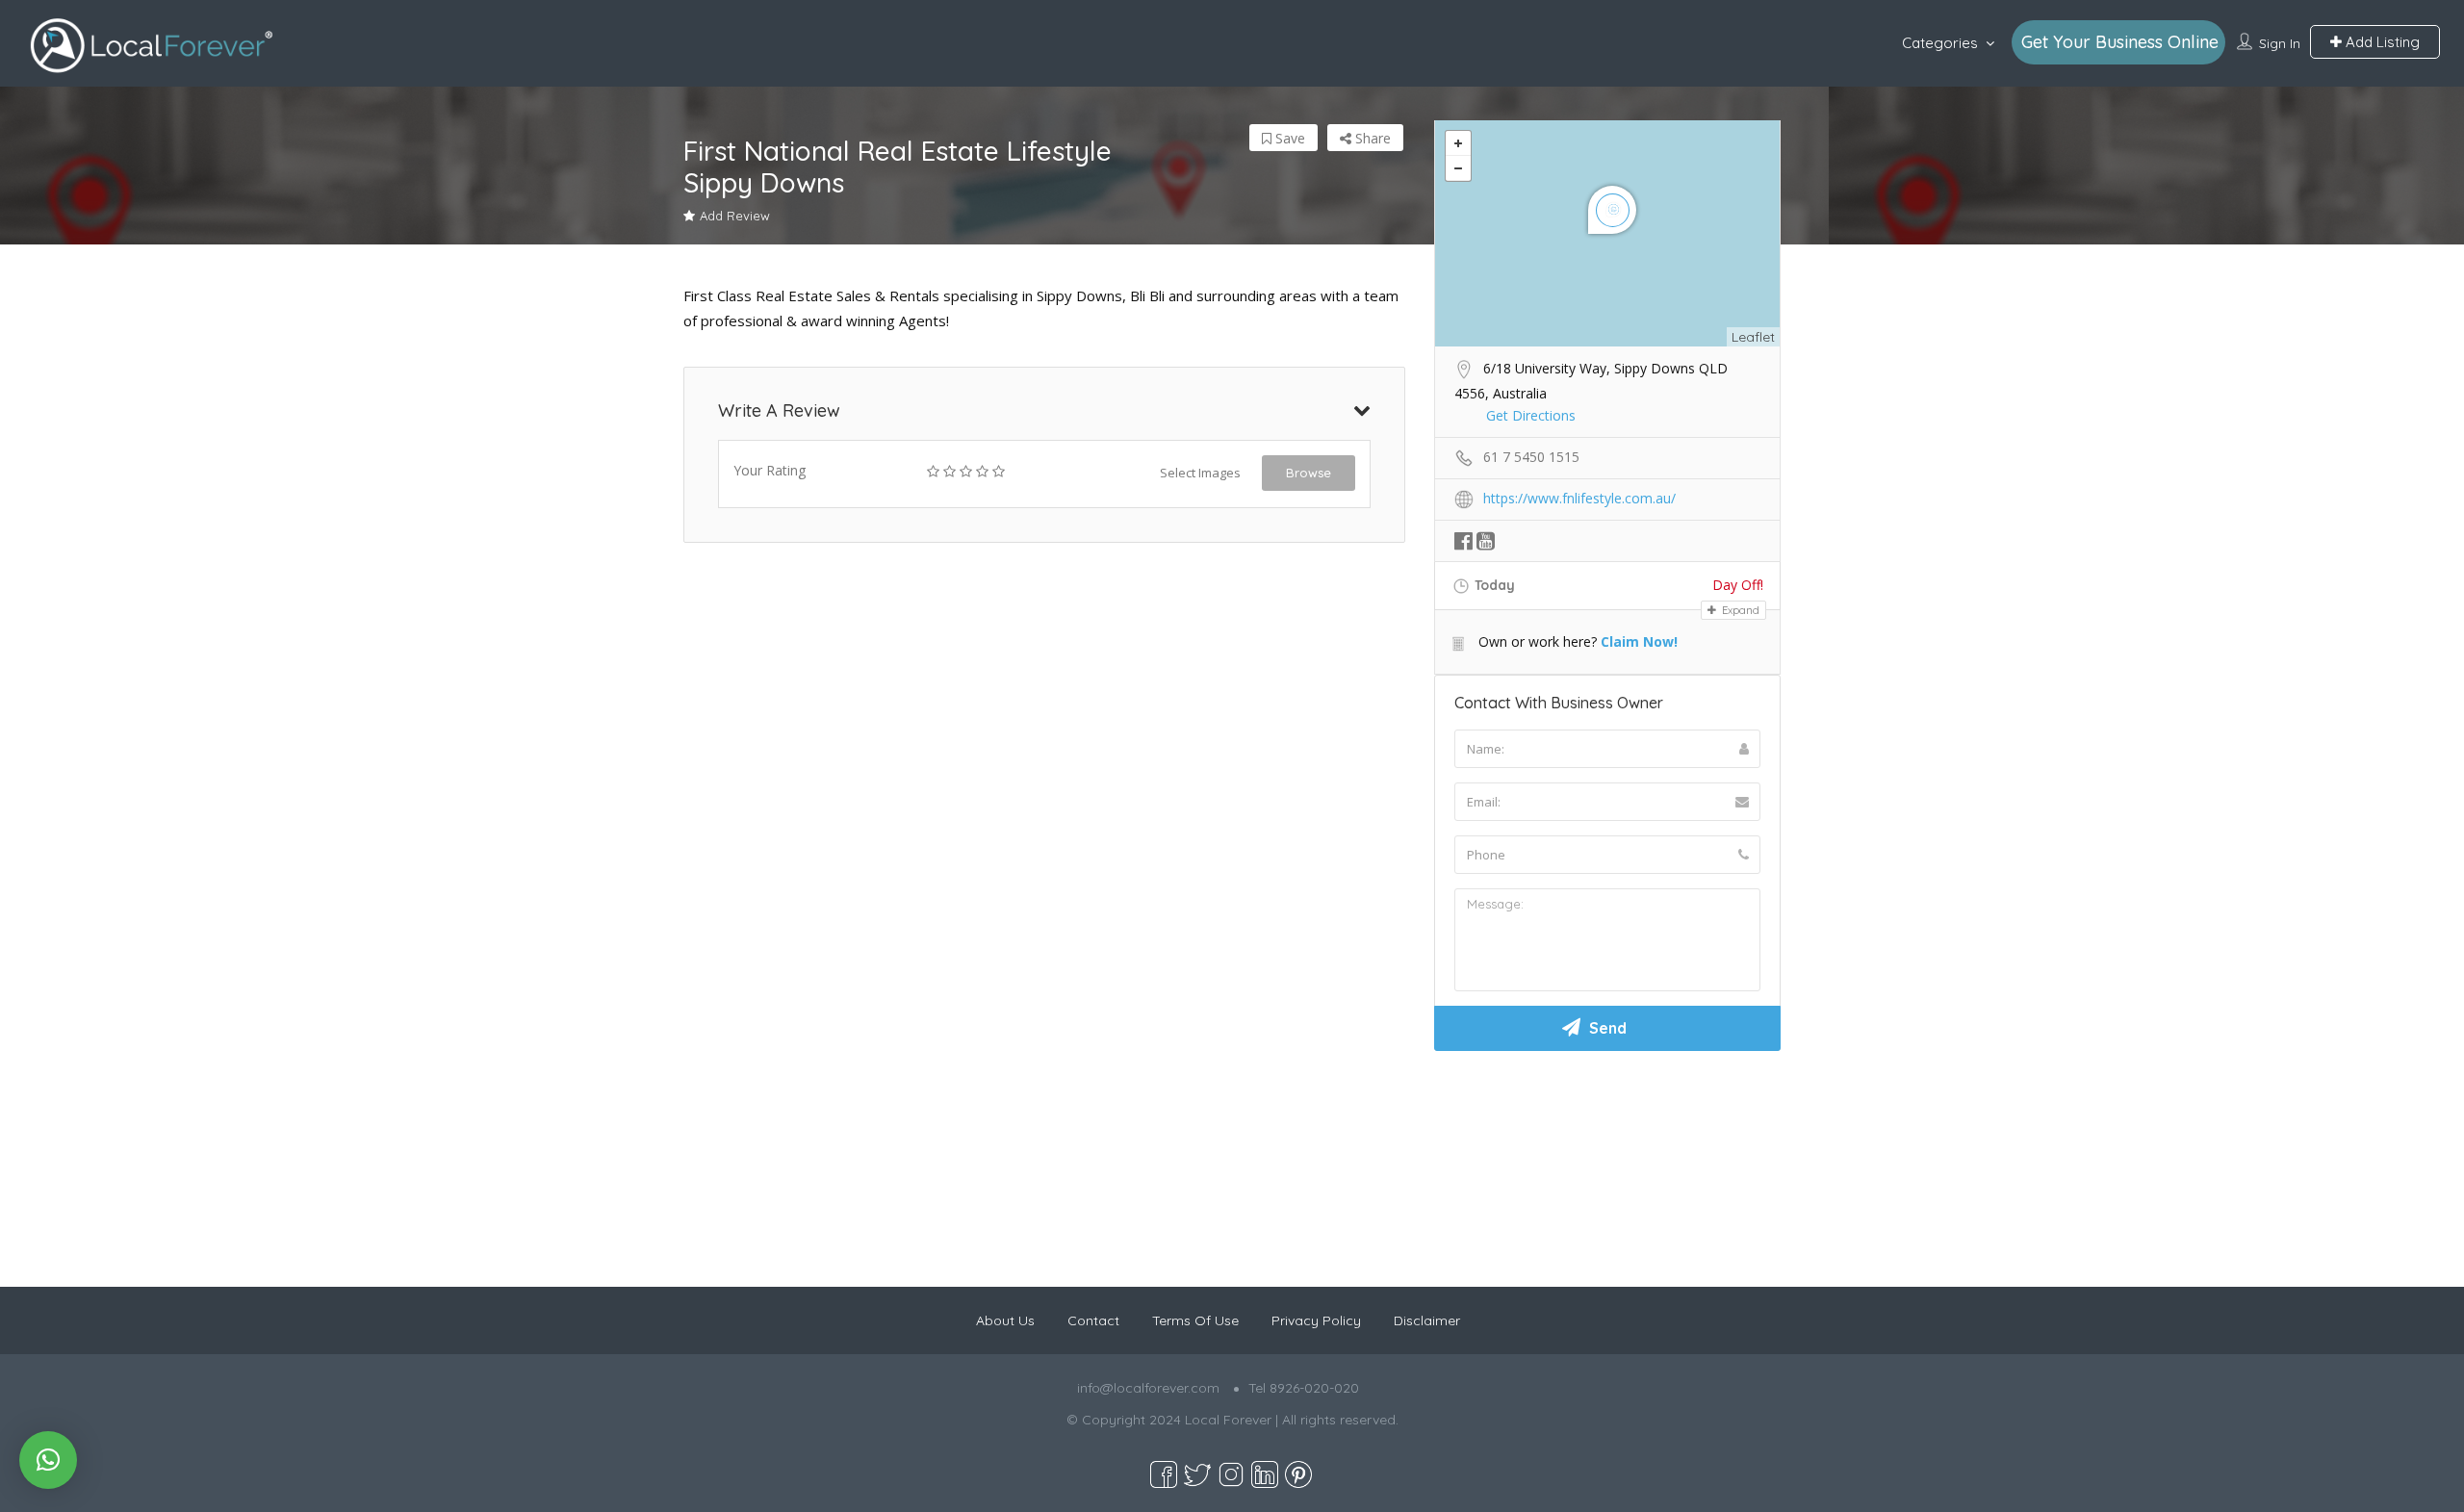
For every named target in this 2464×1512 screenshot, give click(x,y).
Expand (1739, 610)
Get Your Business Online (2120, 42)
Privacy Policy (1316, 1320)
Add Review (735, 216)
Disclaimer (1427, 1320)
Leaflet (1753, 337)
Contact (1093, 1320)
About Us (1005, 1320)
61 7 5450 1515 (1531, 457)
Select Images (1200, 473)
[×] (48, 1460)
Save (1288, 138)
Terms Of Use (1195, 1320)
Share (1371, 138)
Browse (1309, 473)
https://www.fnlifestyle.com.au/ (1579, 498)
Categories (1940, 43)
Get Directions (1531, 415)
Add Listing (2381, 42)
